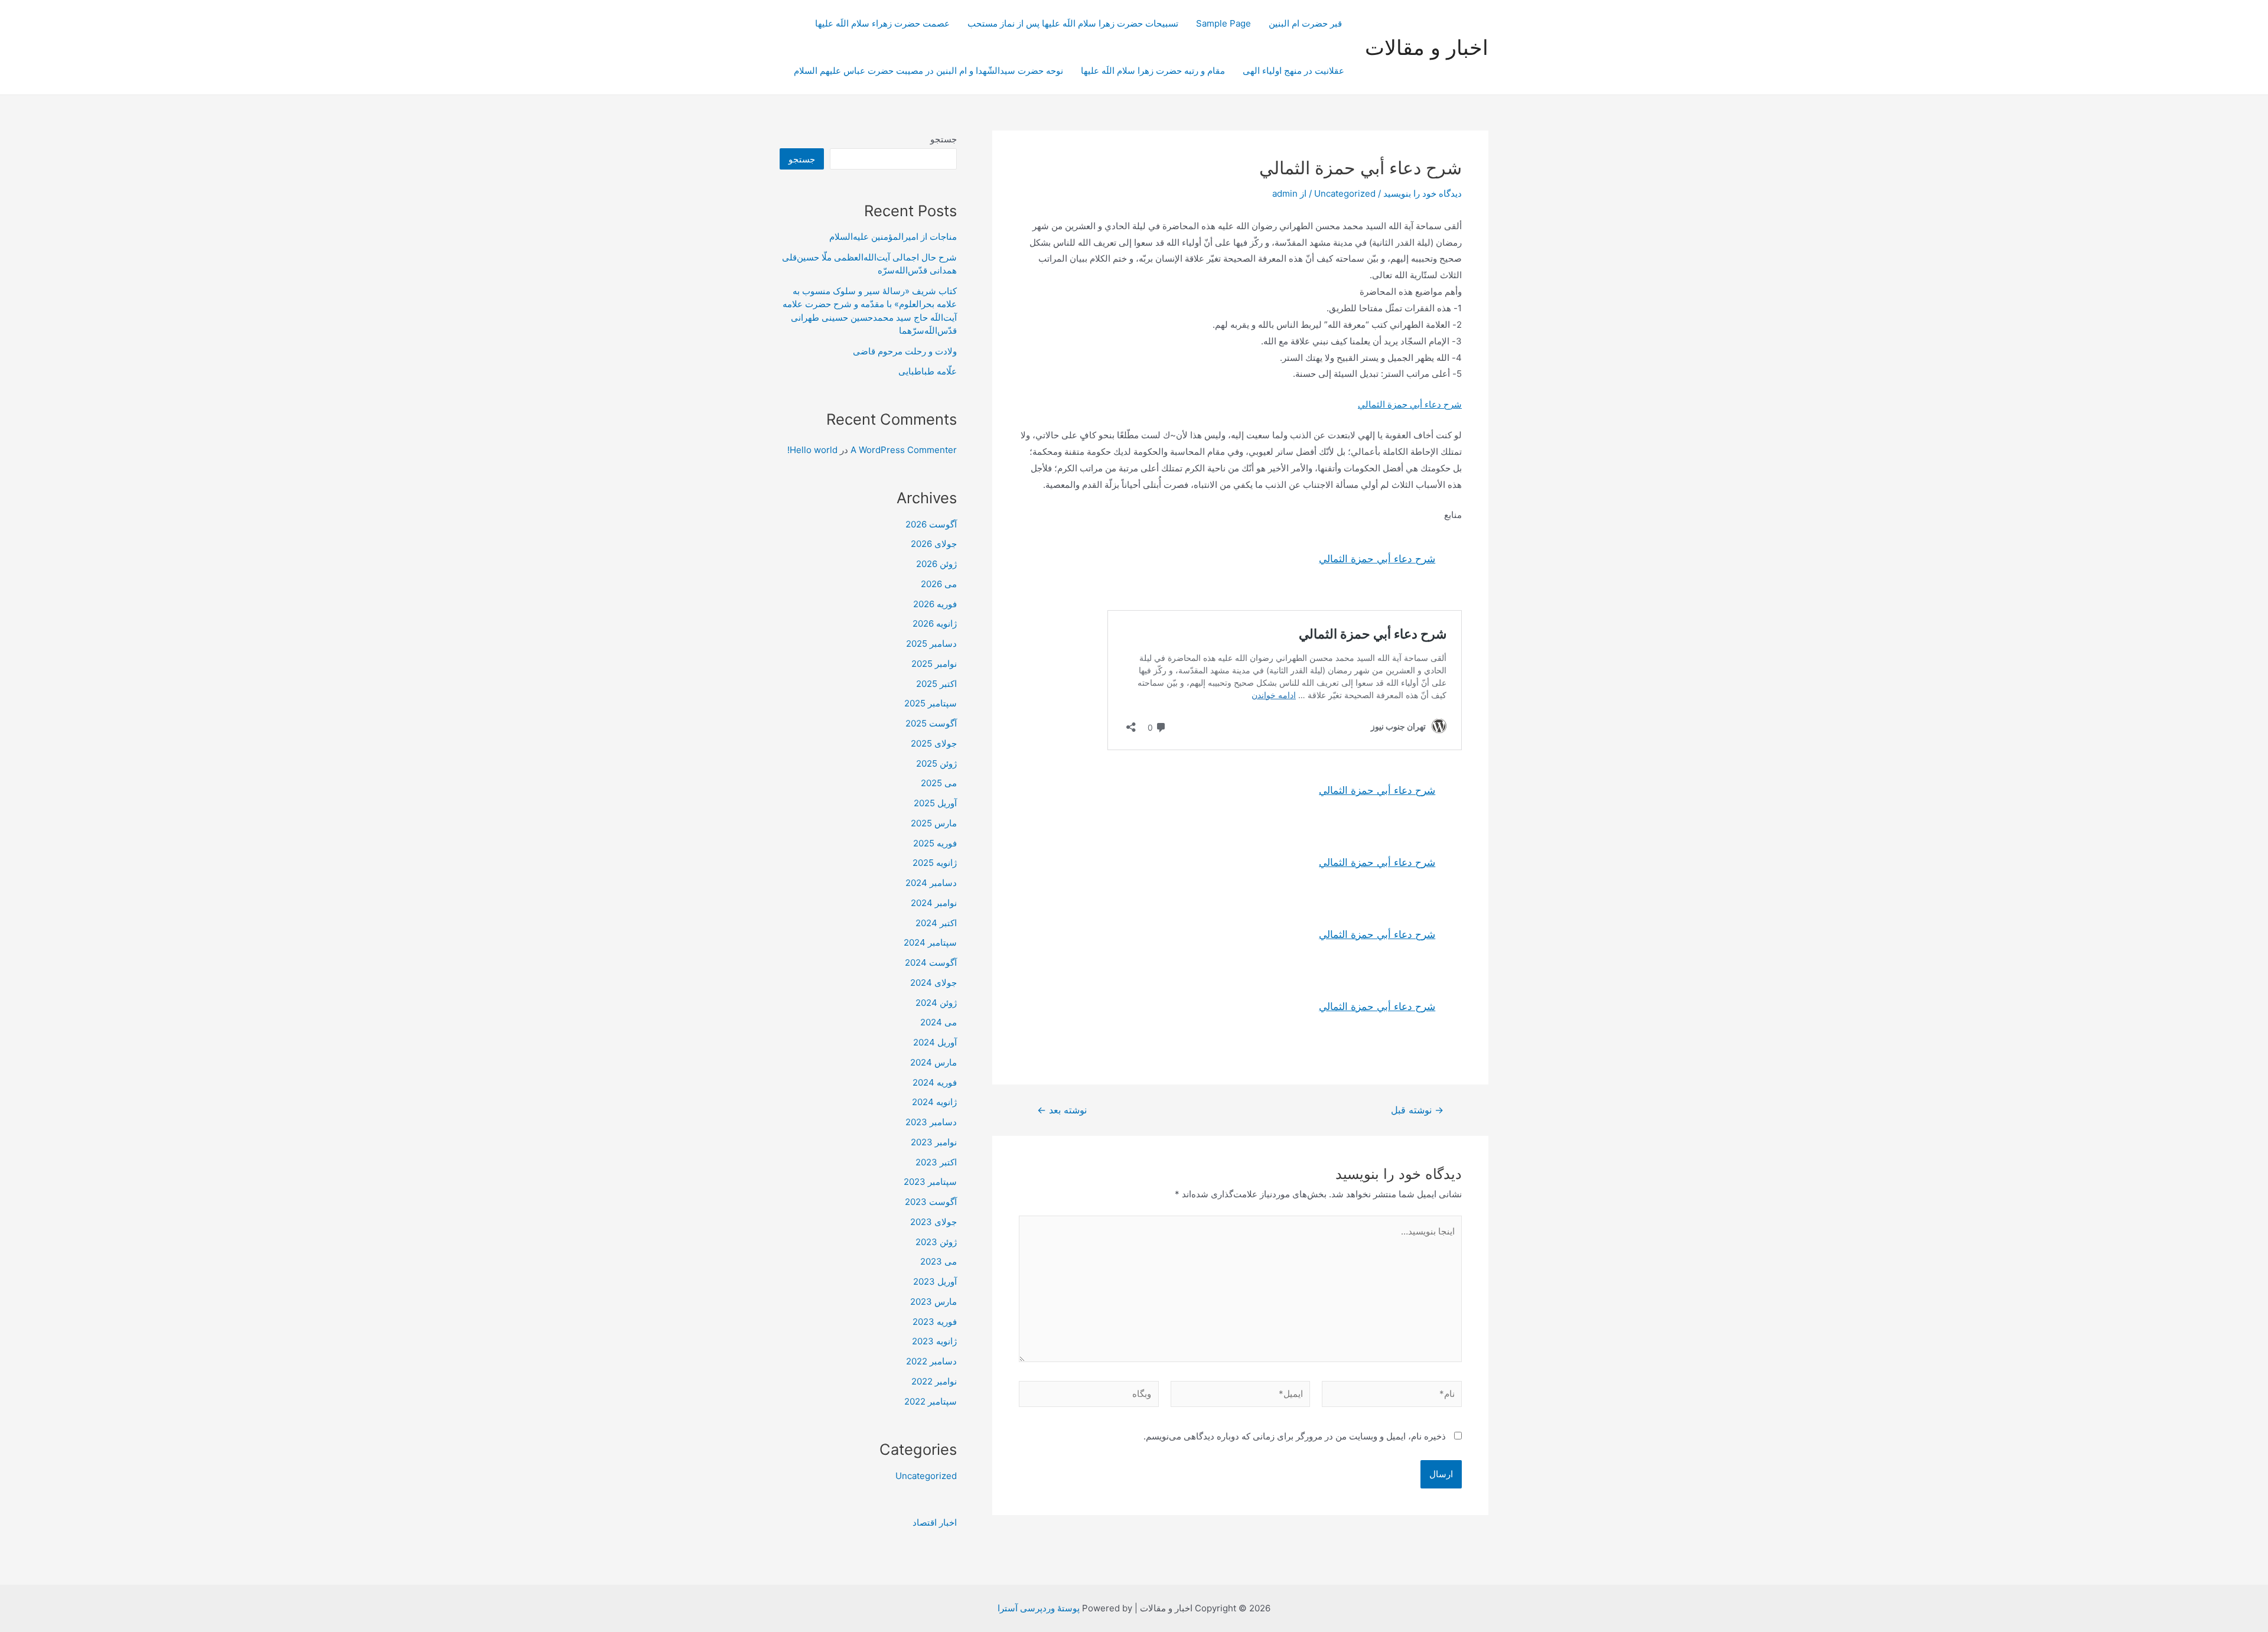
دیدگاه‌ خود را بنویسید (1423, 193)
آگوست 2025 (931, 723)
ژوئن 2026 (936, 564)
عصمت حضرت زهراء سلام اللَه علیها (882, 23)
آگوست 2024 (931, 962)
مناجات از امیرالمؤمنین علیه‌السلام (893, 237)
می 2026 (939, 584)
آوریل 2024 (935, 1042)
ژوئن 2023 (936, 1242)
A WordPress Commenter (904, 450)
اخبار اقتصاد (935, 1522)
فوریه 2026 (935, 604)
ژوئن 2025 (936, 763)
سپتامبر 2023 (930, 1182)
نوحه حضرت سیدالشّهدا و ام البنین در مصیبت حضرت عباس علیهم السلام (928, 71)
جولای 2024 (933, 983)
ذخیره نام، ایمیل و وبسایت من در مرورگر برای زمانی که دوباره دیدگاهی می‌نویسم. (1295, 1436)
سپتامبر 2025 (931, 703)
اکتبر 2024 (936, 923)
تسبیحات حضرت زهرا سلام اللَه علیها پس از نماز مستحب (1073, 23)
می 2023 (939, 1261)
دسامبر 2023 (931, 1122)
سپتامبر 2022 (931, 1401)
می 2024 (939, 1022)
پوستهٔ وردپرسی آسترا (1039, 1608)
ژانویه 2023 (934, 1341)
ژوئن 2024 (936, 1003)
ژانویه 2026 (935, 623)
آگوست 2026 (931, 524)
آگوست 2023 (931, 1202)
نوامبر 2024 (934, 903)
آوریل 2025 (935, 803)
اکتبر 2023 (936, 1162)
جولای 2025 (934, 743)
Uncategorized (1345, 193)
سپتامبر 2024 (930, 942)
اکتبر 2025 (936, 684)
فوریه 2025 (935, 843)
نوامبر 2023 (934, 1142)
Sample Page (1223, 23)
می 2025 (939, 783)
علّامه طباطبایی (928, 371)
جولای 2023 (933, 1222)
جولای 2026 (934, 544)
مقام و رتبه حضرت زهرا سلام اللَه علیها (1153, 71)
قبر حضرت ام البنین (1306, 23)
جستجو (944, 139)
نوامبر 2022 (934, 1381)
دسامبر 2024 (931, 883)
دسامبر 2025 (931, 644)
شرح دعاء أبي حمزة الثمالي (1410, 404)
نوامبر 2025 (934, 664)
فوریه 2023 (935, 1322)
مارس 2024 (933, 1062)
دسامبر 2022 (931, 1361)
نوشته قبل (1417, 1110)
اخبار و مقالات (1427, 47)
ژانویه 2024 (934, 1102)
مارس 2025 (934, 823)
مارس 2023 (933, 1302)
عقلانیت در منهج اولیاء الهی (1293, 71)
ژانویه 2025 (935, 863)
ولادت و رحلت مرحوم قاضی (905, 351)
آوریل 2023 (935, 1281)
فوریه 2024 (935, 1082)
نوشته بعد (1062, 1110)
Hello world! (812, 450)
